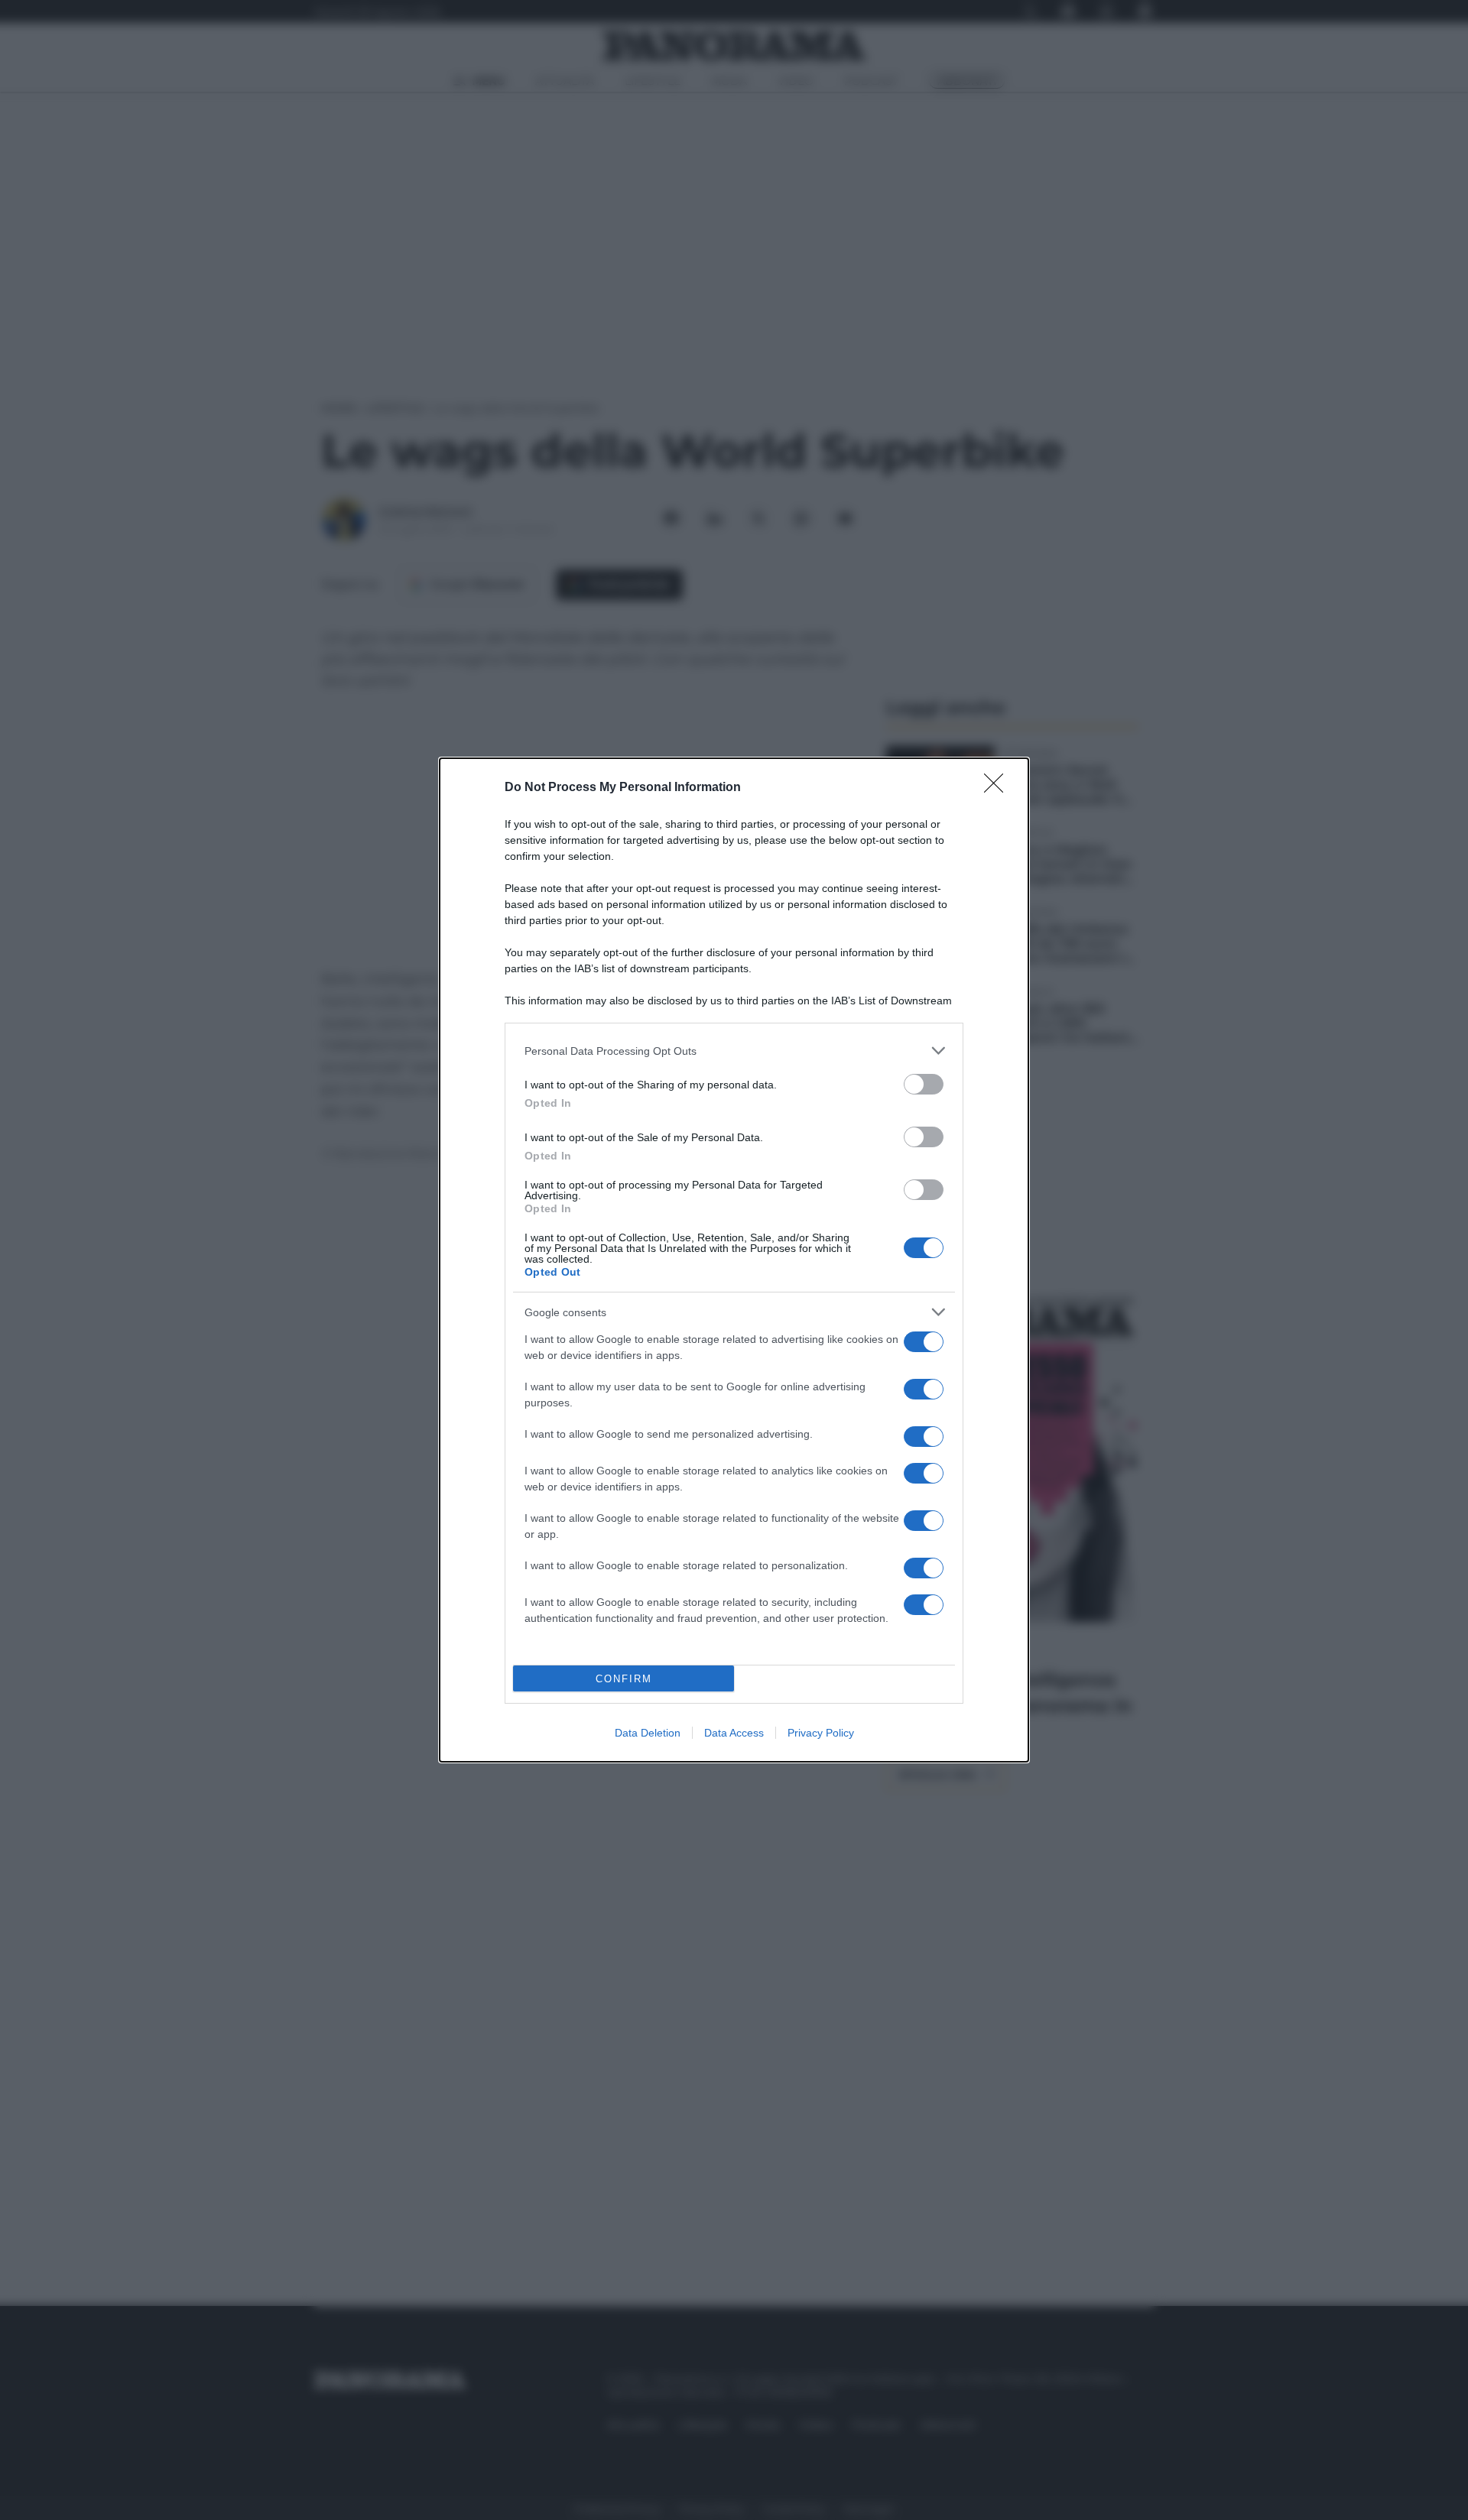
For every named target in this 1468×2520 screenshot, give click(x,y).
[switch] (924, 1084)
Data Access (734, 1733)
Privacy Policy (821, 1733)
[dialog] (734, 1260)
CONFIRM (624, 1679)
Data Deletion (648, 1733)
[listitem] (734, 1051)
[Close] (999, 788)
